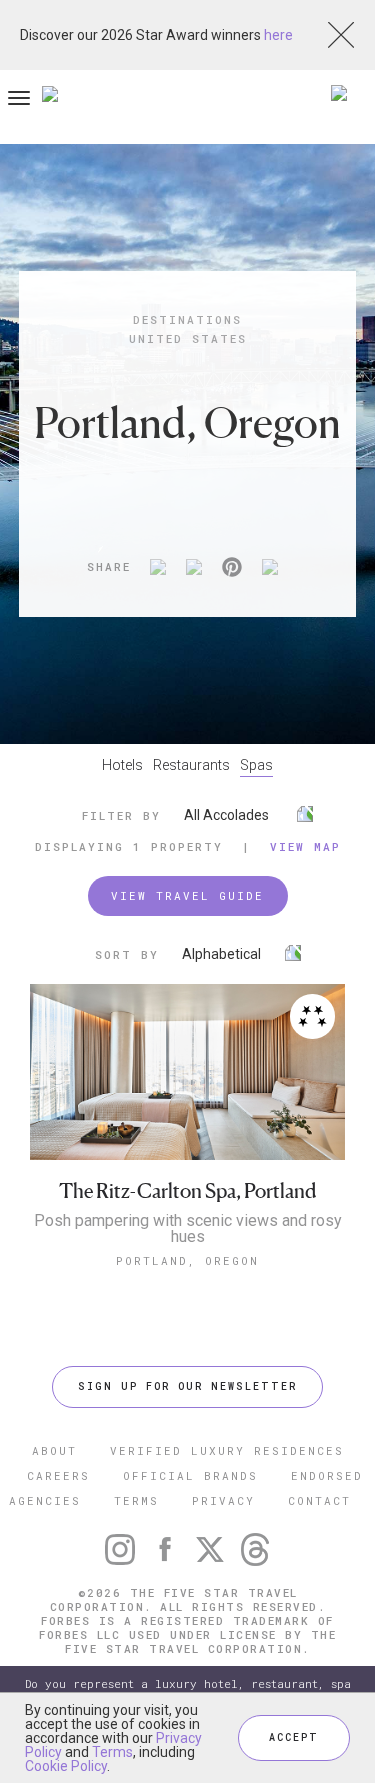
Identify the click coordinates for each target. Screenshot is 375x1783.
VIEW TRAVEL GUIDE (187, 895)
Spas (256, 765)
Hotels (122, 765)
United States (188, 338)
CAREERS (58, 1475)
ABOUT (54, 1450)
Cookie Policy (66, 1766)
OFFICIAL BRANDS (190, 1475)
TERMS (136, 1500)
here (278, 35)
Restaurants (191, 765)
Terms (112, 1752)
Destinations (187, 319)
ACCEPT (294, 1737)
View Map (305, 846)
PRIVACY (223, 1500)
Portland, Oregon (187, 1260)
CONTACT (319, 1500)
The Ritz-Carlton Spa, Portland (187, 1191)
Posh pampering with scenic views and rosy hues (188, 1229)
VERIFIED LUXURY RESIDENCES (227, 1450)
